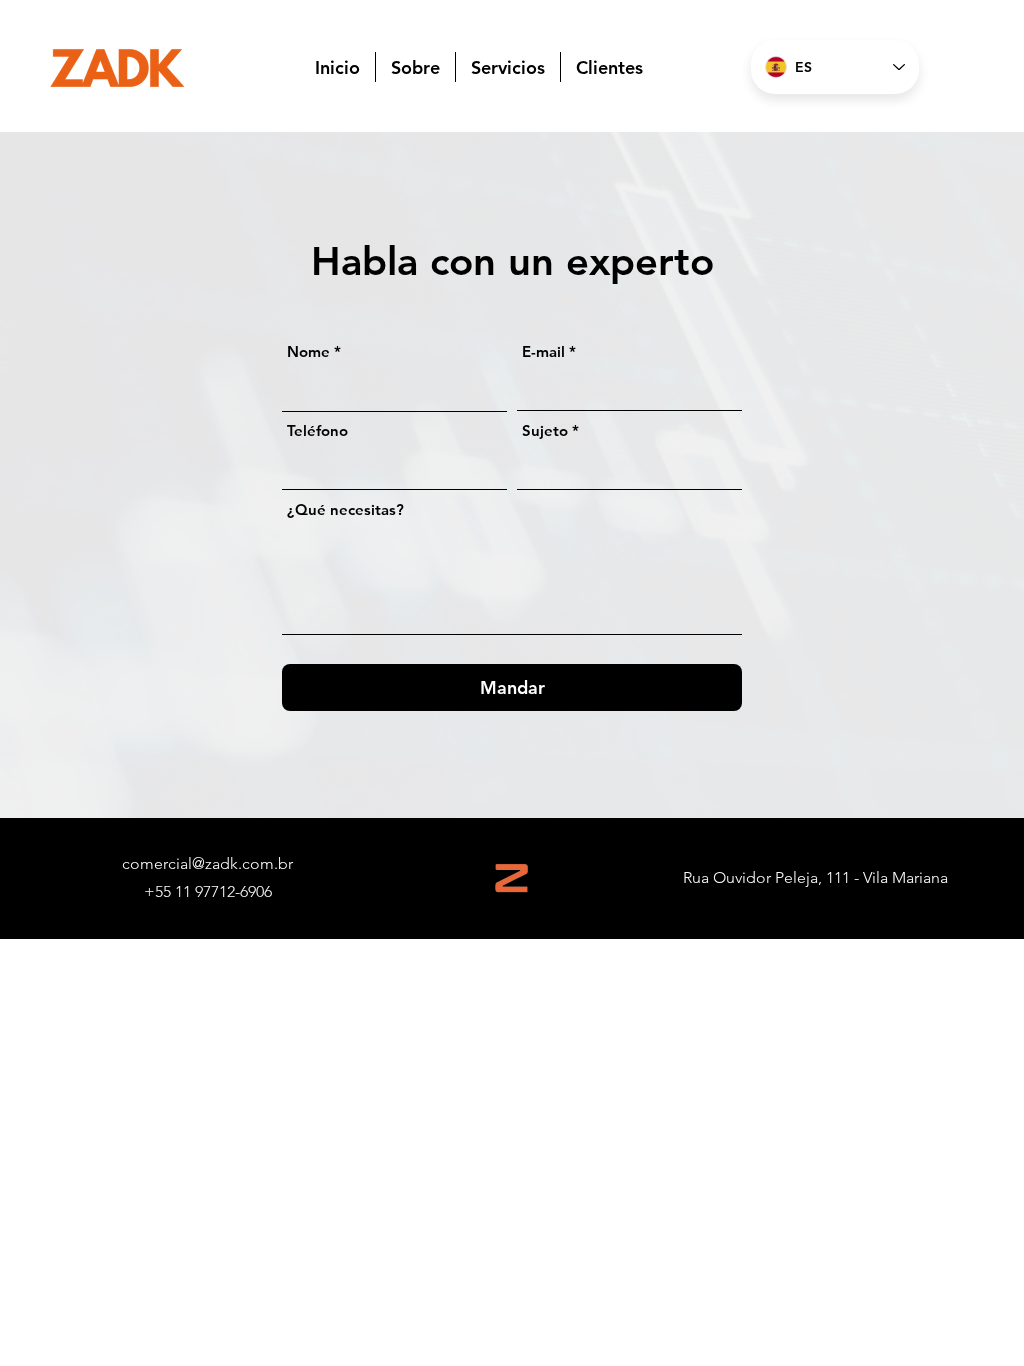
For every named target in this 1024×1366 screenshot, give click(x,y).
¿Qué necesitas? (345, 509)
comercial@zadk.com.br (207, 863)
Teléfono (317, 430)
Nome (308, 351)
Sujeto (545, 430)
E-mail (543, 351)
